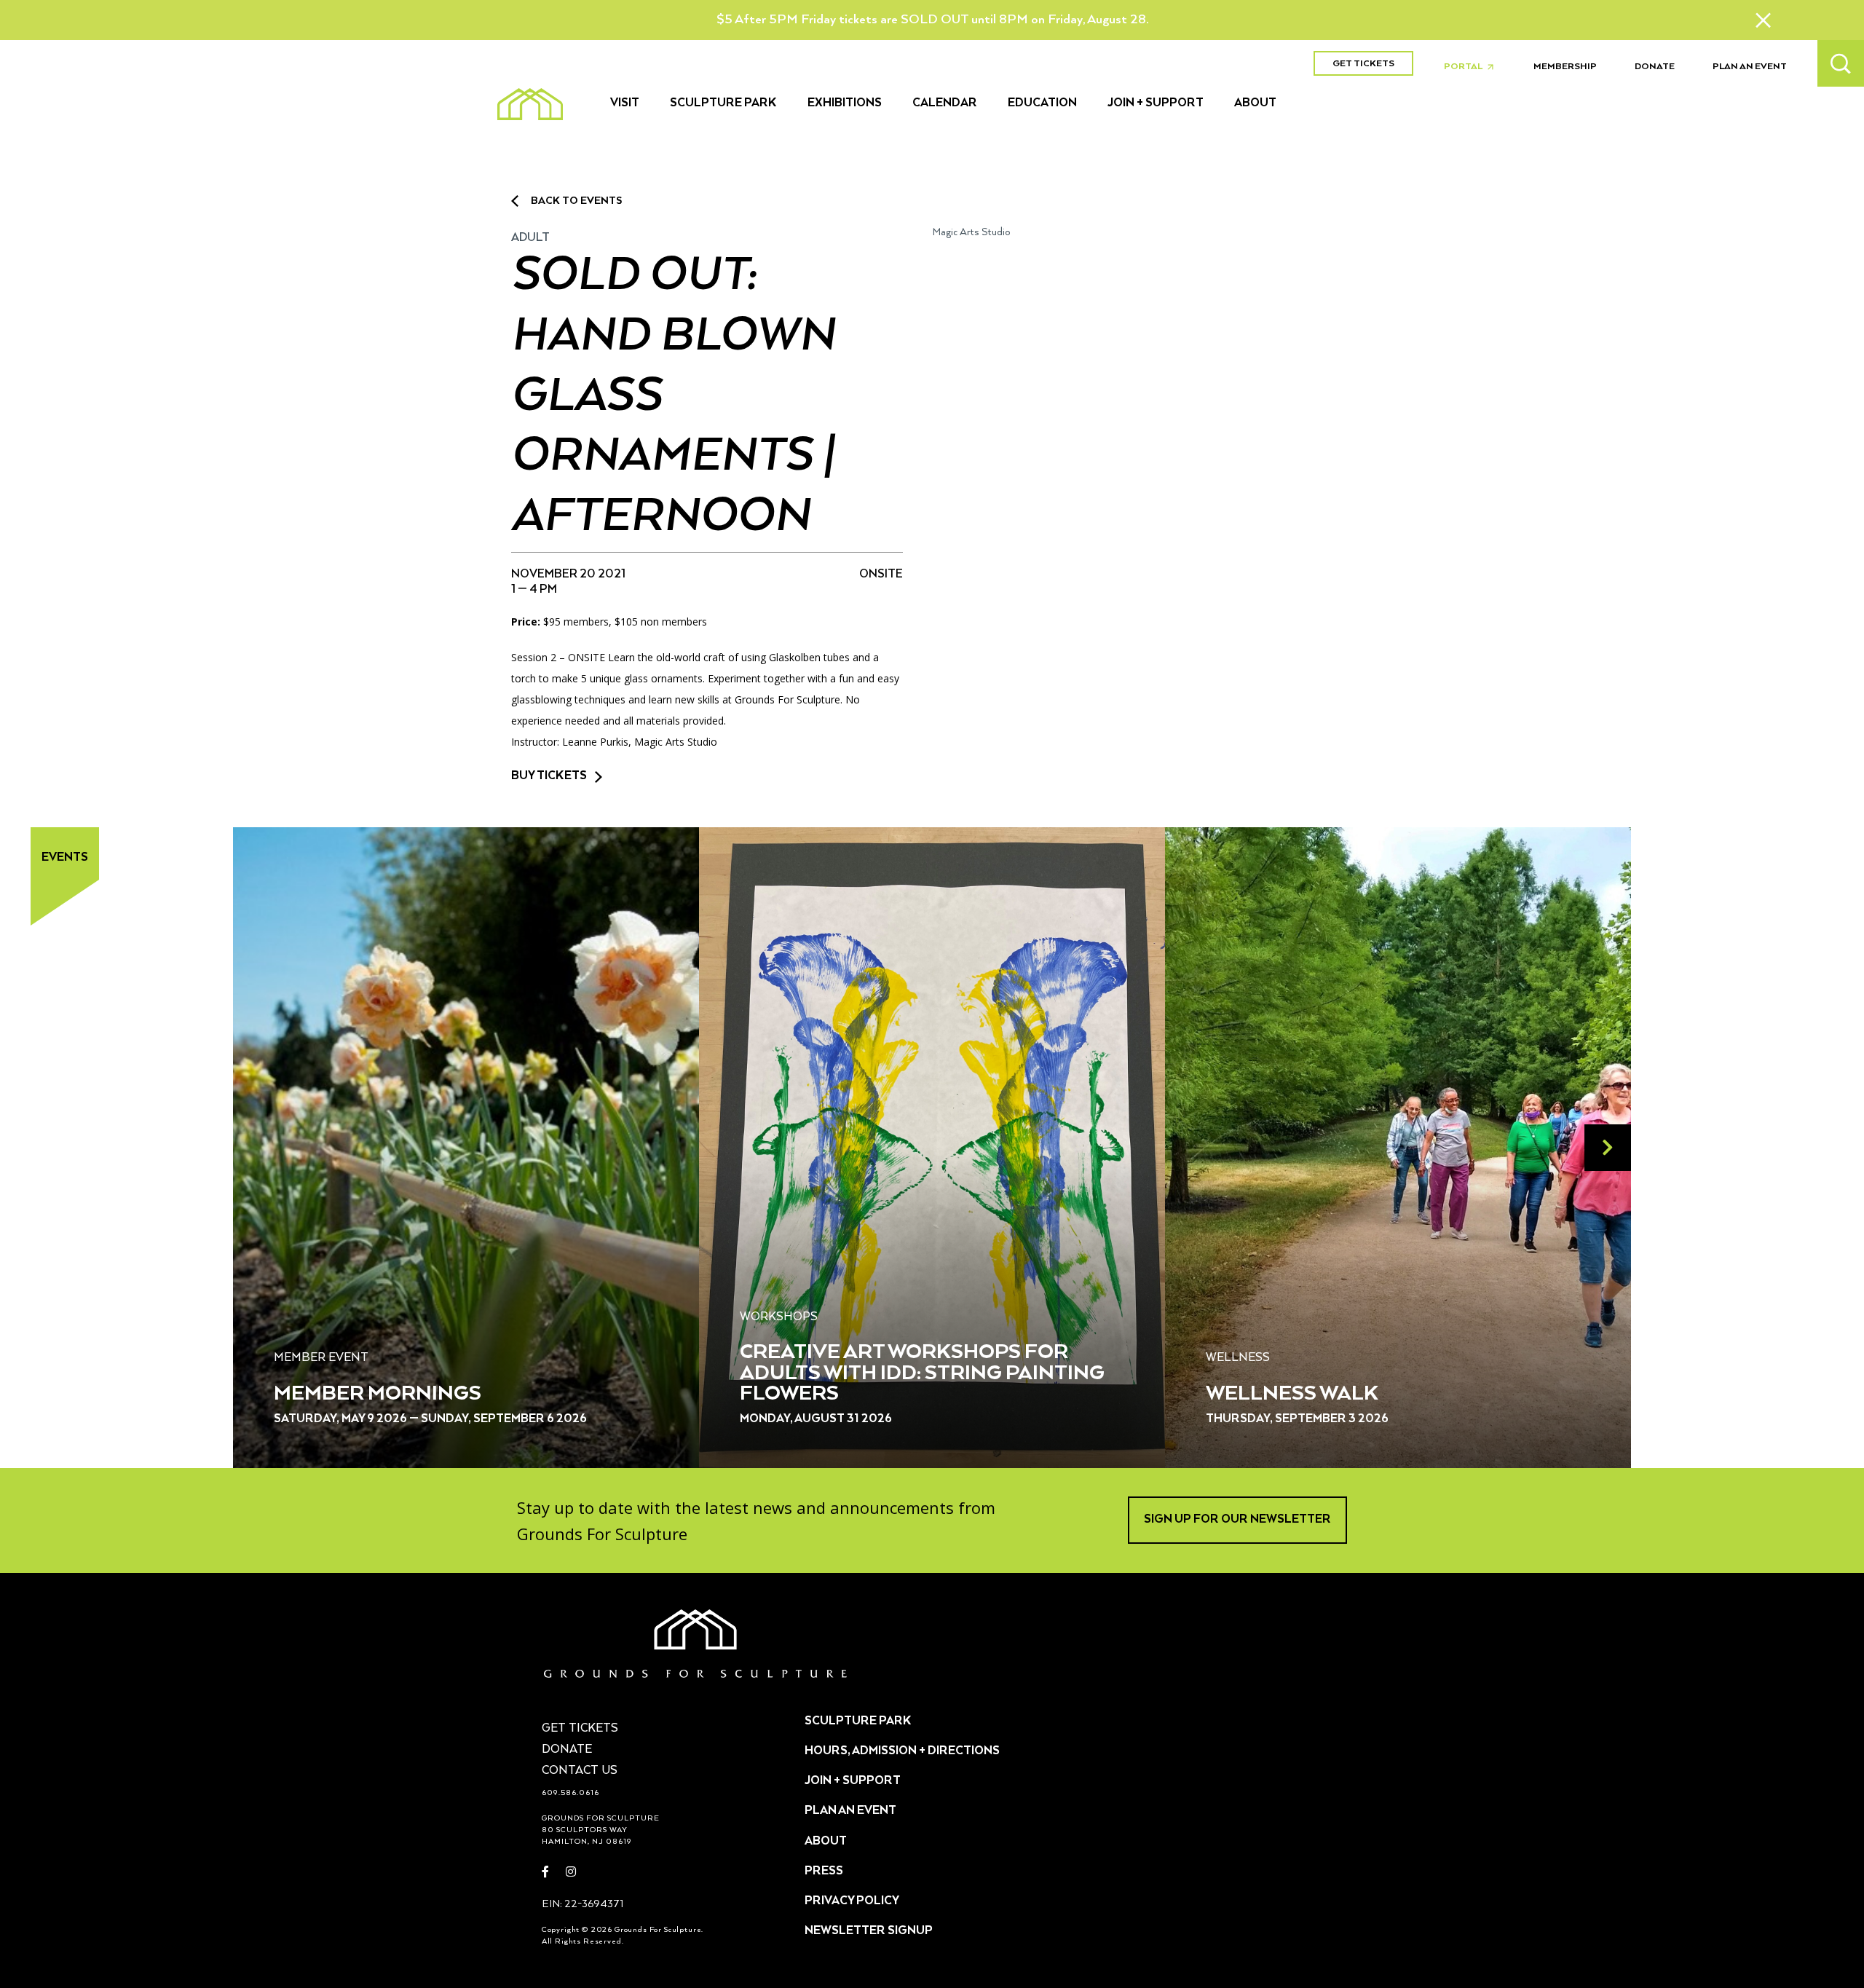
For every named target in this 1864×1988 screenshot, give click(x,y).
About (1255, 103)
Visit (625, 103)
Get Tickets (1363, 64)
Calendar (945, 103)
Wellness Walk (1292, 1394)
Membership (1565, 67)
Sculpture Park (723, 103)
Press (824, 1871)
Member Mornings (378, 1394)
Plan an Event (1750, 67)
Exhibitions (845, 103)
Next (1608, 1148)
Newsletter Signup (869, 1931)
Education (1042, 103)
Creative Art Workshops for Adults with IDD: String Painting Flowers (922, 1373)
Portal (1473, 67)
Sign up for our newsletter (1237, 1520)
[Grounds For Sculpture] (530, 104)
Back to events (576, 201)
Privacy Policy (852, 1901)
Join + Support (1156, 103)
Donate (1655, 67)
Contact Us (580, 1771)
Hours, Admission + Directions (902, 1751)
